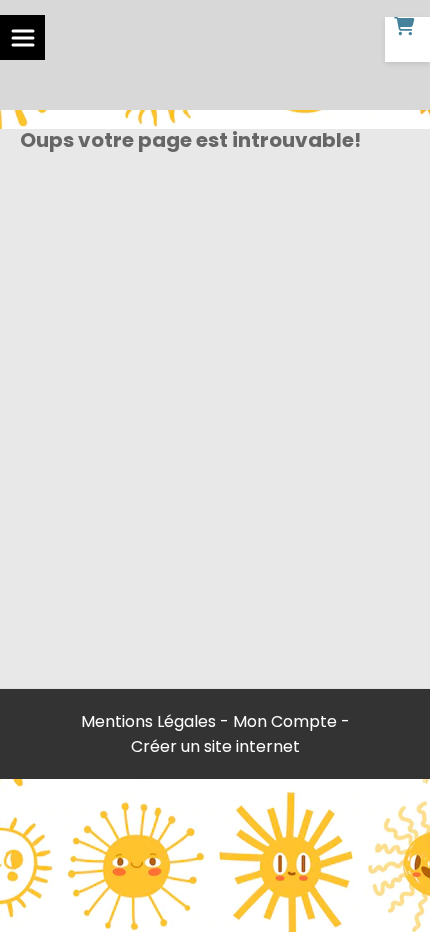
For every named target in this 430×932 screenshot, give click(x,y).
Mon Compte (285, 721)
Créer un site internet (215, 746)
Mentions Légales (148, 721)
